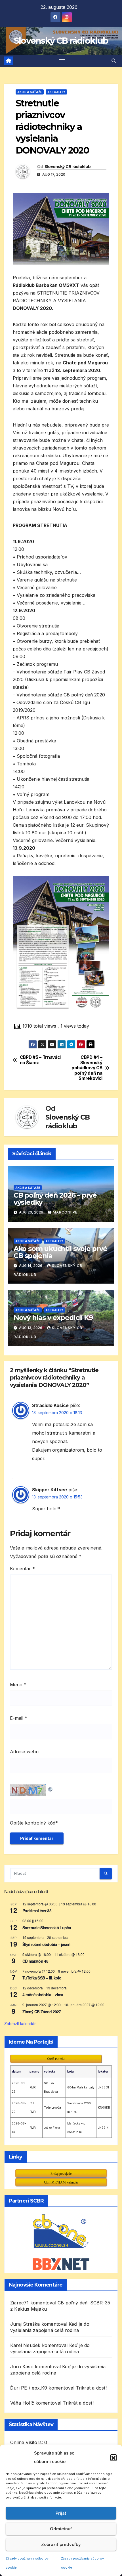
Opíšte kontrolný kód (33, 1823)
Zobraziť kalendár (20, 2023)
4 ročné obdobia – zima (43, 1995)
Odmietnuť (61, 2529)
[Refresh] (51, 1788)
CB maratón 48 (35, 1961)
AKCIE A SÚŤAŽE (30, 92)
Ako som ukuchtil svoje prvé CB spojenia (60, 1252)
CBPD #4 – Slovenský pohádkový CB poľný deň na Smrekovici (87, 1068)
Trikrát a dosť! (91, 2388)
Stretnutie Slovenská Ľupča (47, 1928)
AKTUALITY (56, 92)
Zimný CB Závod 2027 (42, 2012)
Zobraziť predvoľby (61, 2544)
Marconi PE (65, 1212)
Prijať (61, 2513)
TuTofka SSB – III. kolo (42, 1978)
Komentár (22, 1569)
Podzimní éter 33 (37, 1911)
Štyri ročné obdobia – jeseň (46, 1944)
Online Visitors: (27, 2442)
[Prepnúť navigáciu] (62, 61)
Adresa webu (24, 1752)
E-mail (19, 1718)
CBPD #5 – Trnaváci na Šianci (40, 1060)
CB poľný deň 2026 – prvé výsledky (55, 1199)
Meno (18, 1685)
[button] (113, 2457)
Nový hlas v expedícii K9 (53, 1318)
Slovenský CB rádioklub (61, 41)
